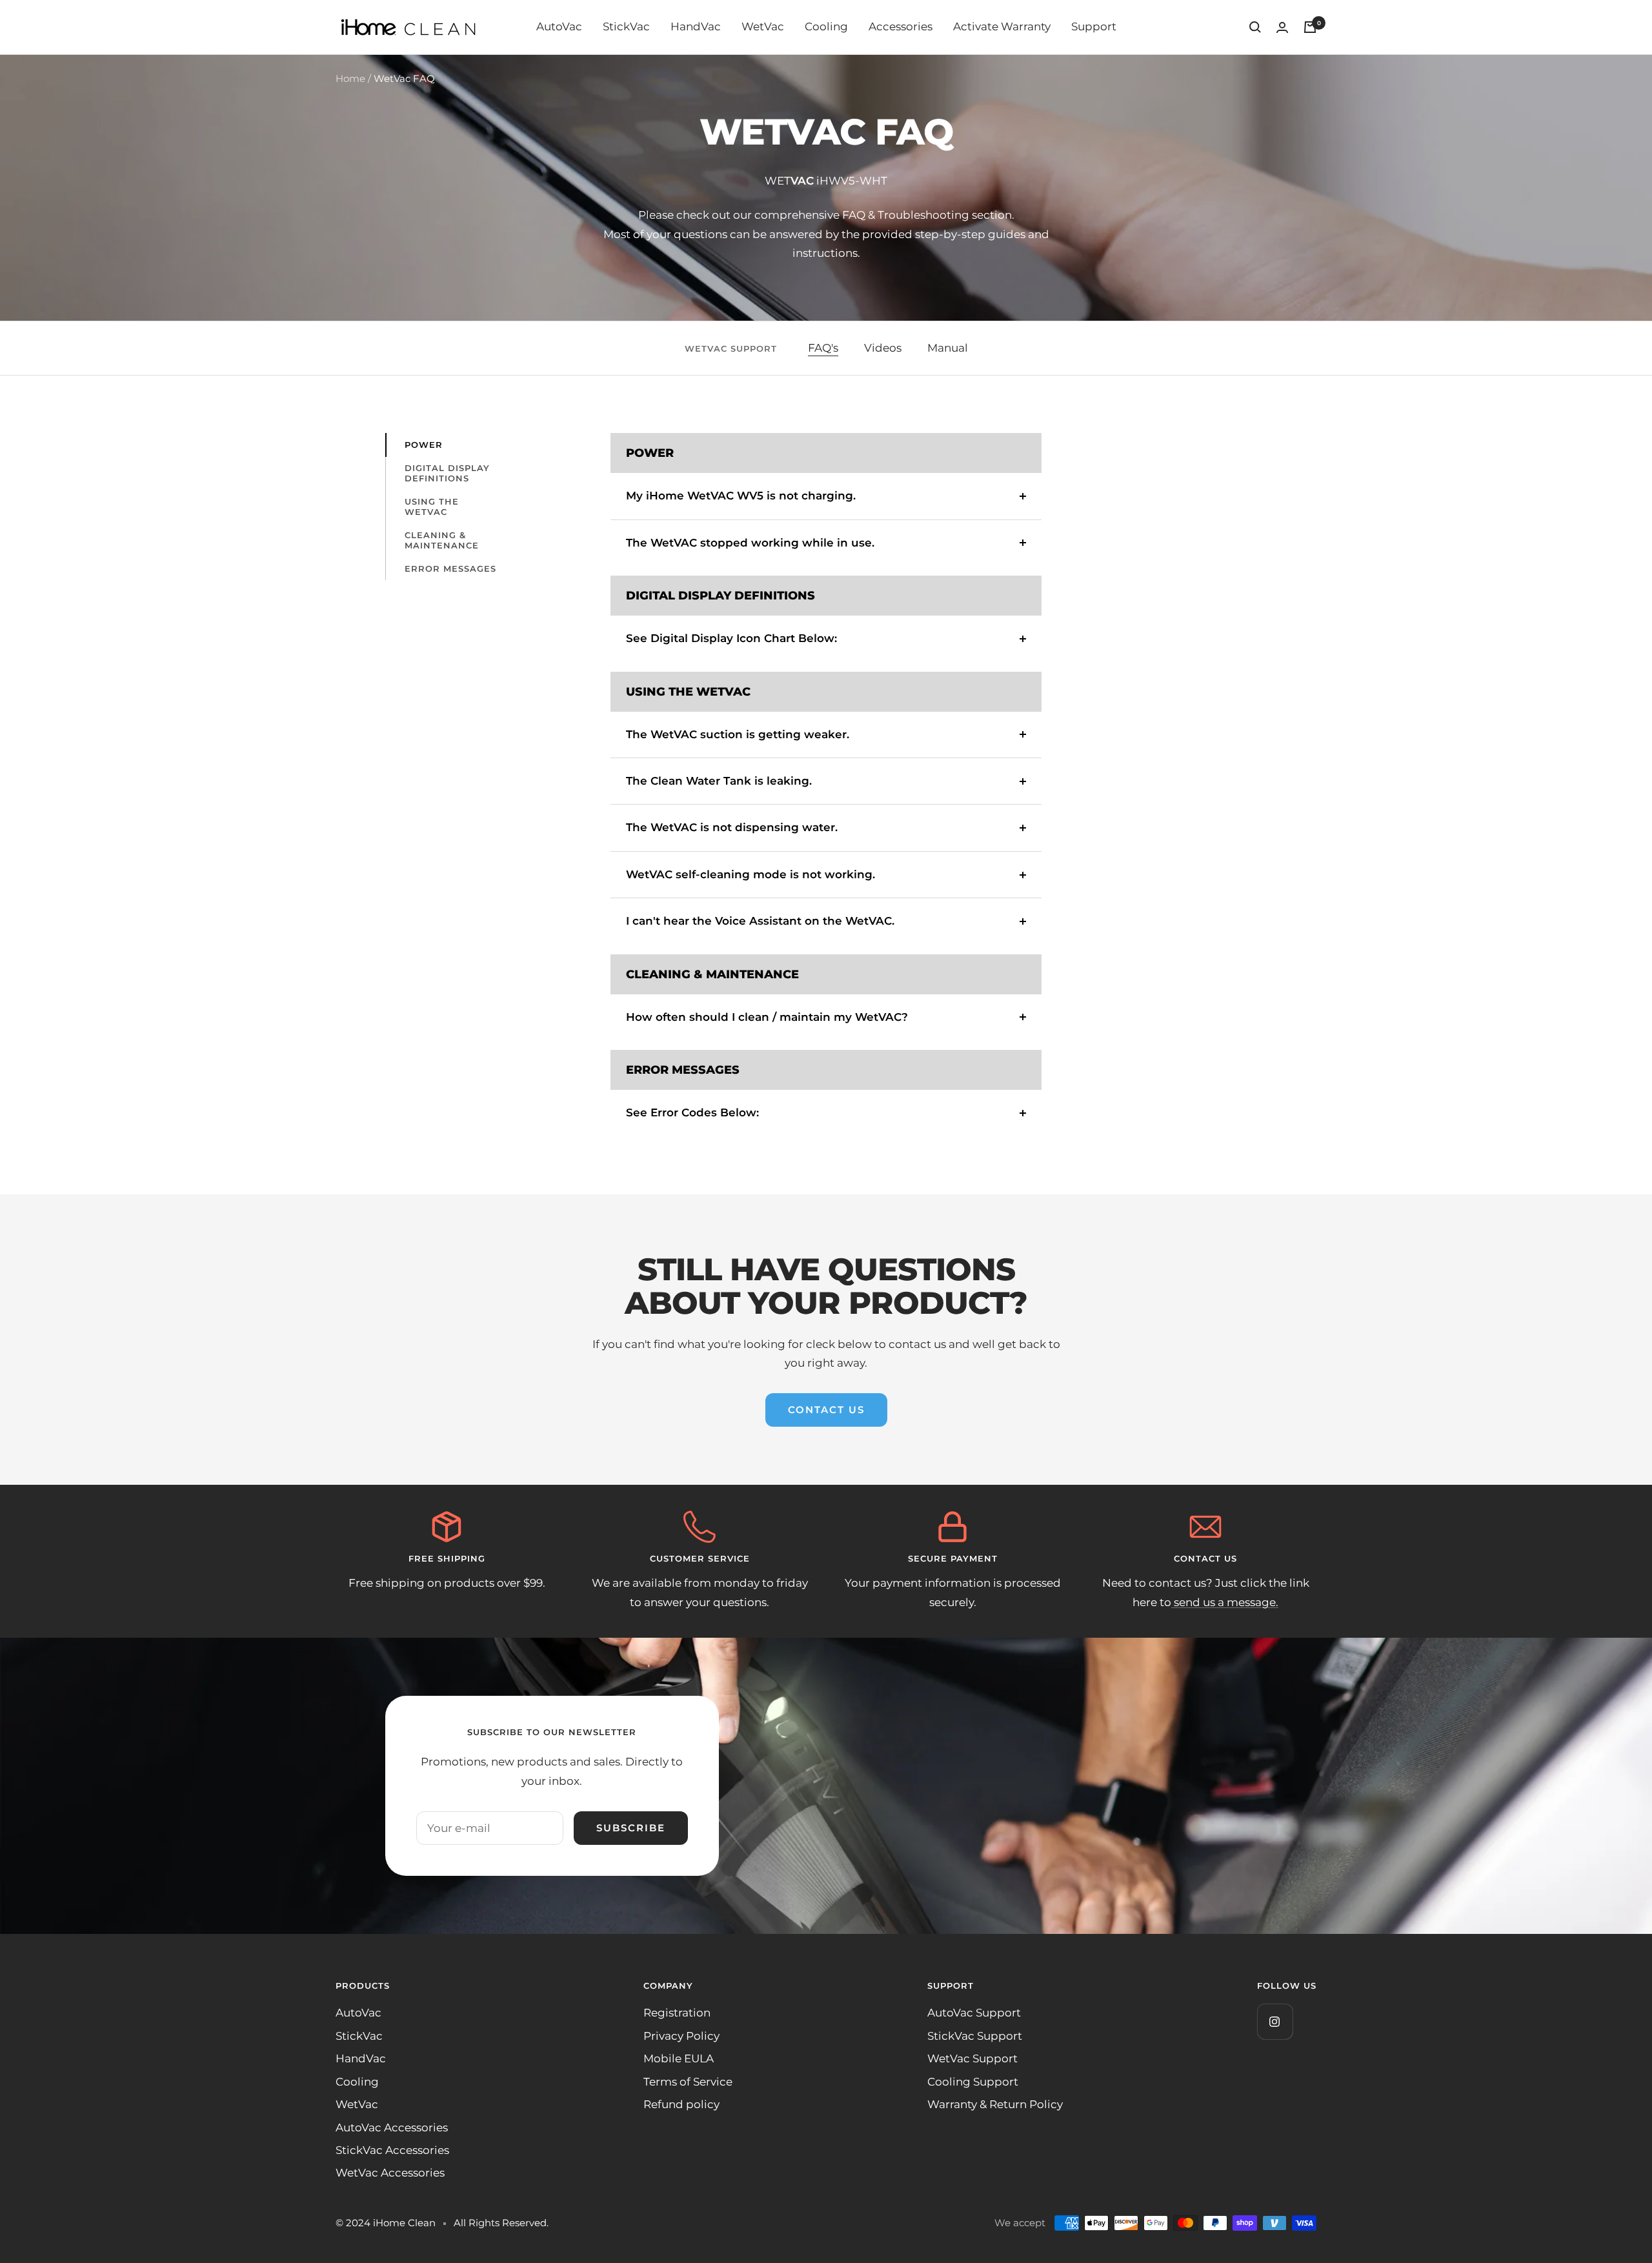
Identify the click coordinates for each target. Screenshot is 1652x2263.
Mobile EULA (679, 2058)
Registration (677, 2013)
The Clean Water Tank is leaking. (719, 781)
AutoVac (559, 26)
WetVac (763, 26)
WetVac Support (972, 2058)
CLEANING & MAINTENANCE (442, 540)
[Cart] (1310, 27)
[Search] (1255, 27)
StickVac (626, 26)
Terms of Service (688, 2082)
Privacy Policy (681, 2036)
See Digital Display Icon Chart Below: (731, 638)
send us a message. (1225, 1602)
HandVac (696, 26)
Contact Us (826, 1410)
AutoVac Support (974, 2013)
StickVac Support (975, 2036)
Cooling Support (973, 2082)
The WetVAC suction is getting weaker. (738, 734)
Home (350, 78)
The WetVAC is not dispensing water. (732, 827)
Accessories (901, 26)
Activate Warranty (1002, 26)
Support (1094, 26)
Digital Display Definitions (447, 473)
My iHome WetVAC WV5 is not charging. (741, 496)
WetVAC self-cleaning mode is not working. (750, 874)
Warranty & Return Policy (995, 2104)
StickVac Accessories (392, 2150)
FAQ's (823, 348)
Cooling (826, 26)
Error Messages (450, 568)
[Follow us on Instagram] (1275, 2021)
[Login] (1282, 27)
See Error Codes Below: (692, 1112)
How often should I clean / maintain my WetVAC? (767, 1017)
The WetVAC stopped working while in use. (750, 543)
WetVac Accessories (390, 2173)
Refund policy (681, 2104)
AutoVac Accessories (392, 2127)
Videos (883, 348)
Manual (948, 348)
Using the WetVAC (432, 507)
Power (424, 445)
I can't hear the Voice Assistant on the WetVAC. (760, 921)
